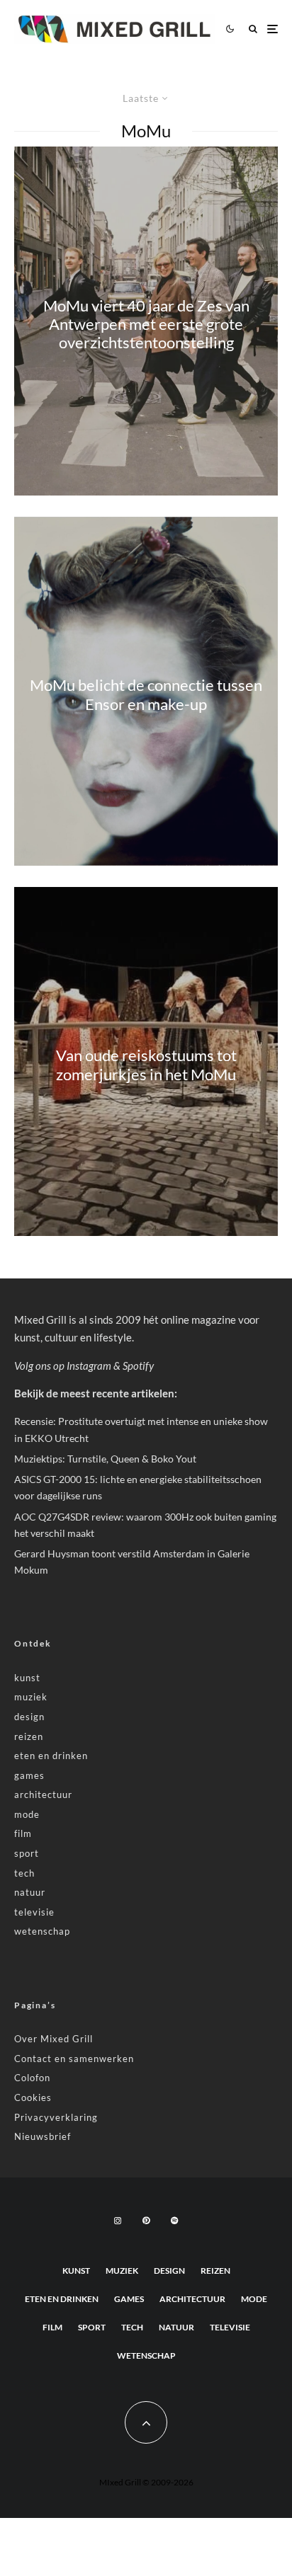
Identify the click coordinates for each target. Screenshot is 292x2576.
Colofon (32, 2078)
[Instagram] (118, 2221)
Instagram (89, 1366)
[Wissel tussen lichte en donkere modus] (230, 29)
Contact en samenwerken (74, 2059)
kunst (27, 1678)
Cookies (33, 2097)
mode (27, 1814)
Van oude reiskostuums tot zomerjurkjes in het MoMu (146, 1065)
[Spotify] (174, 2221)
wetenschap (42, 1931)
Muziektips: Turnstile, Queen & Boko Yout (105, 1459)
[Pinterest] (146, 2221)
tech (24, 1873)
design (29, 1717)
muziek (31, 1697)
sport (27, 1853)
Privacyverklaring (56, 2117)
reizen (29, 1736)
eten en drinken (51, 1756)
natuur (30, 1892)
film (23, 1833)
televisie (34, 1912)
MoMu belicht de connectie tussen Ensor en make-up (146, 694)
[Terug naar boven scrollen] (146, 2422)
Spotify (138, 1366)
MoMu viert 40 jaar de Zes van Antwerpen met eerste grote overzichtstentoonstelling (146, 325)
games (29, 1775)
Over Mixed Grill (54, 2039)
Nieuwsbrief (43, 2136)
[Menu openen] (273, 29)
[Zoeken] (253, 29)
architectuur (43, 1794)
